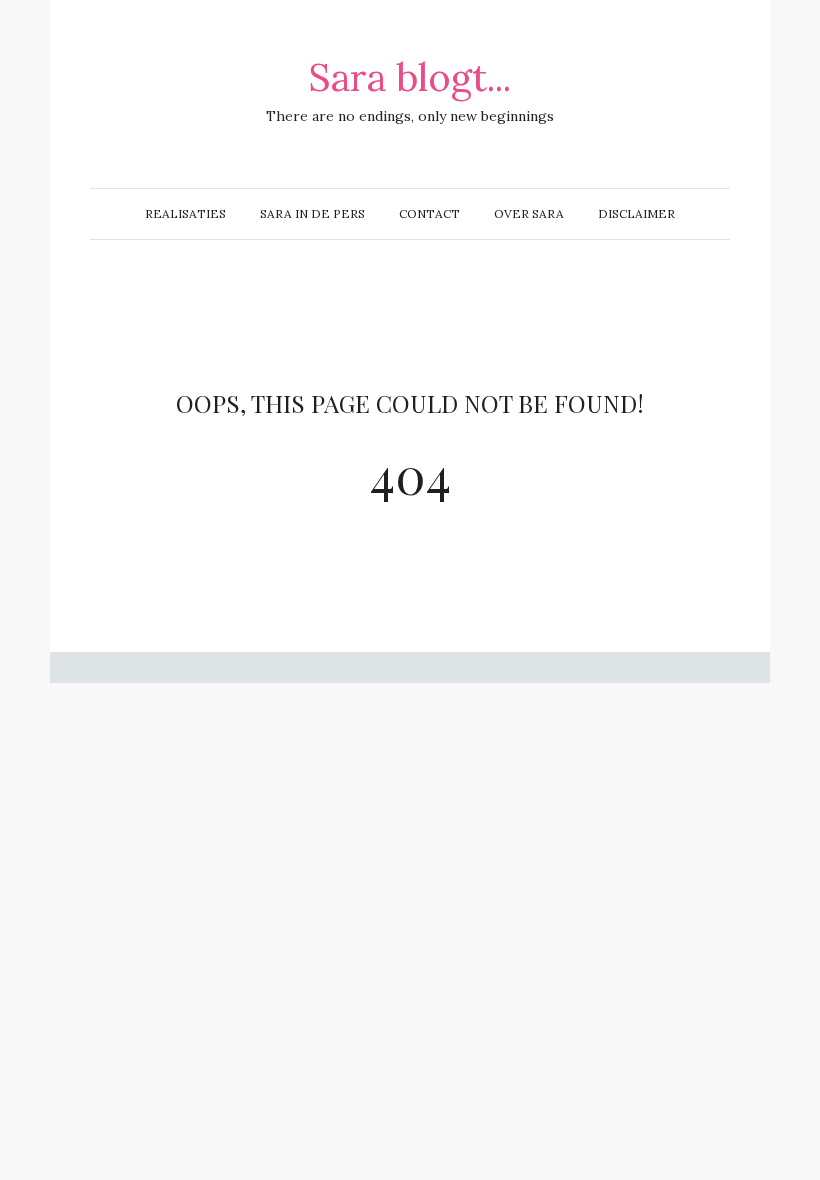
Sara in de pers (312, 213)
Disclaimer (636, 213)
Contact (429, 213)
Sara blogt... (410, 77)
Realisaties (185, 213)
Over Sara (529, 213)
